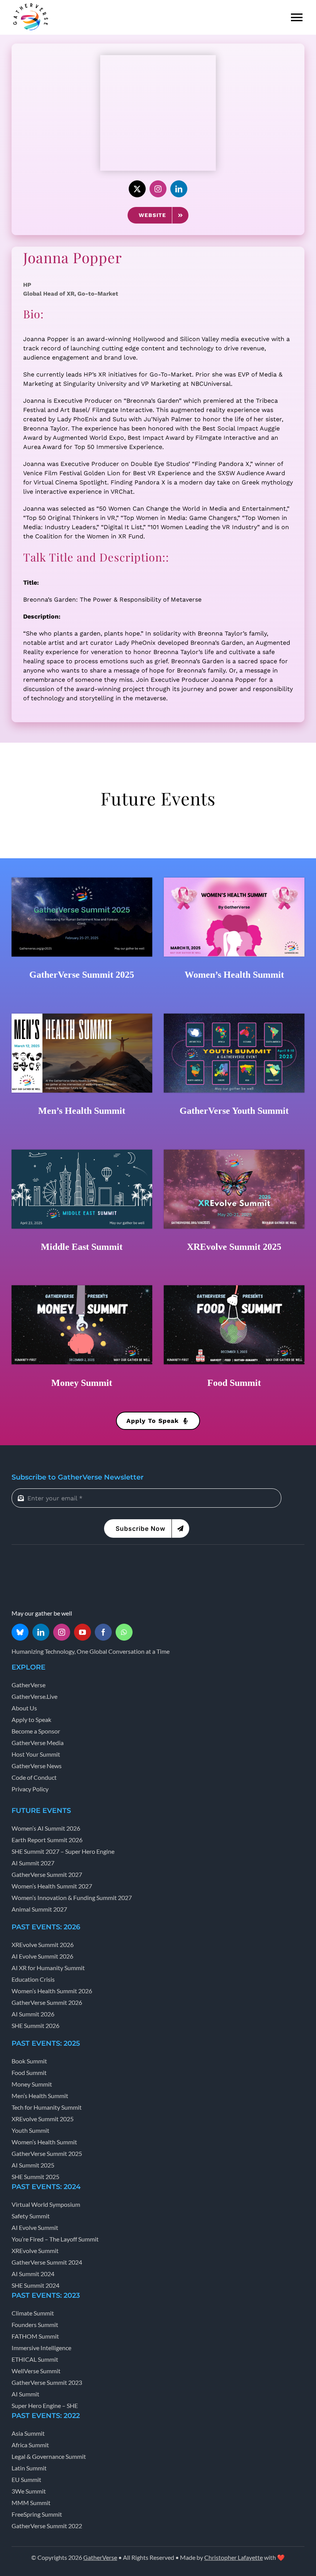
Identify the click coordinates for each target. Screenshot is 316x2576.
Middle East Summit (82, 1247)
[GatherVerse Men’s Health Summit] (82, 1016)
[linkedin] (179, 189)
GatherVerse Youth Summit (234, 1111)
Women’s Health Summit (234, 975)
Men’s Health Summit (82, 1111)
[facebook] (103, 1632)
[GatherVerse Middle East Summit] (82, 1152)
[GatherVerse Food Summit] (234, 1288)
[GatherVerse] (31, 5)
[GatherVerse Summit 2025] (82, 880)
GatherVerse (100, 2557)
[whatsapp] (124, 1632)
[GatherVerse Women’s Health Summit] (234, 880)
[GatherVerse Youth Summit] (234, 1016)
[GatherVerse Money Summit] (82, 1288)
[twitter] (137, 189)
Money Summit (82, 1383)
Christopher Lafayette (234, 2557)
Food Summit (234, 1383)
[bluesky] (20, 1632)
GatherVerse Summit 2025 (82, 975)
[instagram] (158, 189)
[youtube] (82, 1632)
